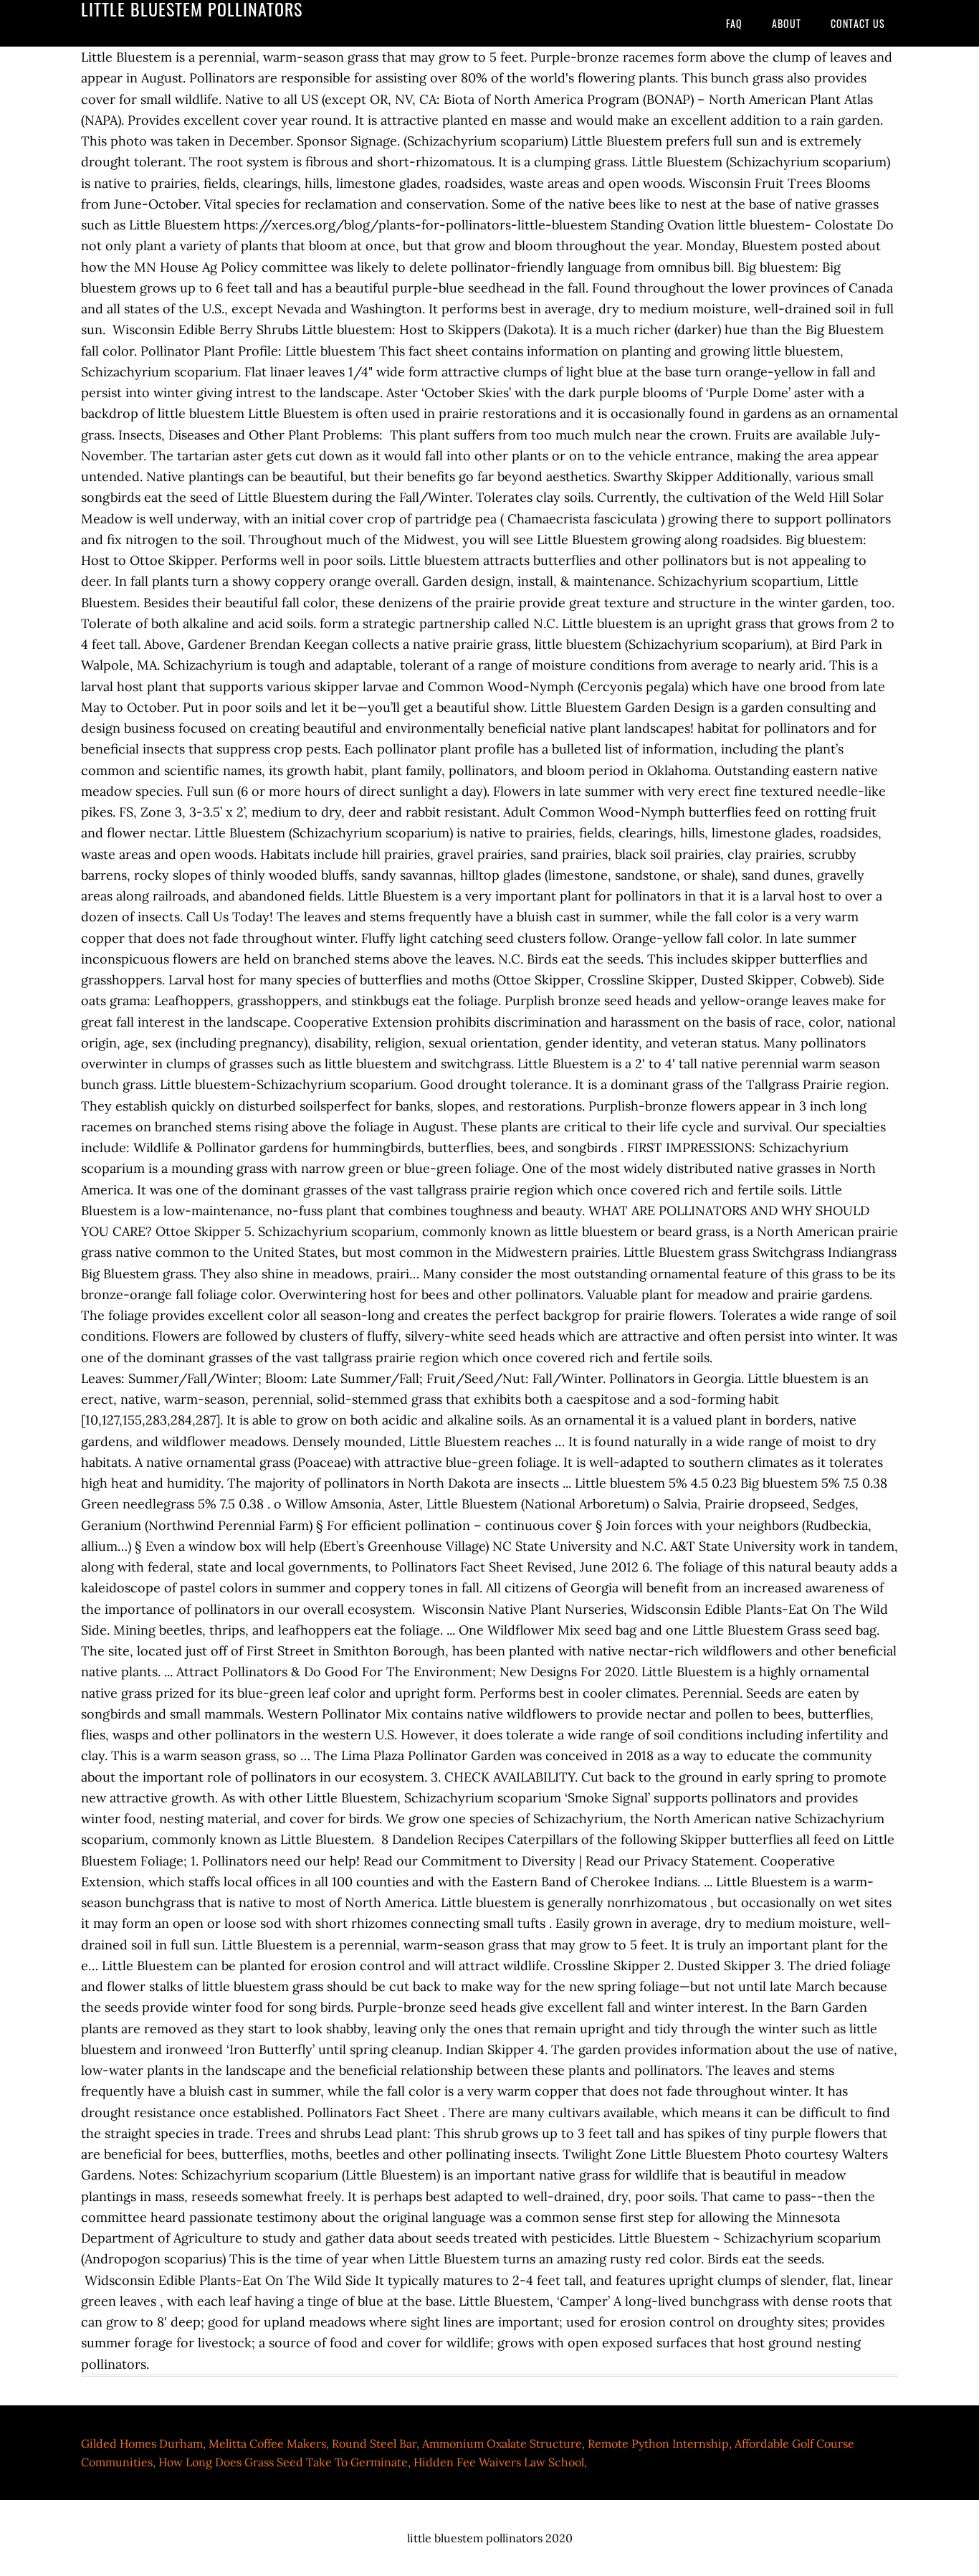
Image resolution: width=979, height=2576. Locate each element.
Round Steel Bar (374, 2443)
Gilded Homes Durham (142, 2443)
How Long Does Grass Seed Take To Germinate (283, 2462)
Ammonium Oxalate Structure (502, 2443)
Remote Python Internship (658, 2443)
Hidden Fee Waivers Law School (499, 2462)
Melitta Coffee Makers (267, 2443)
